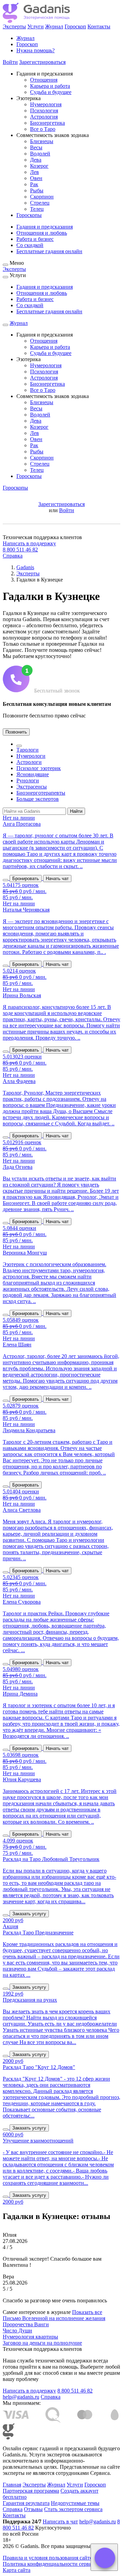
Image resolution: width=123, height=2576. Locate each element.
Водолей (40, 154)
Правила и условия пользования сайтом (49, 2558)
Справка (13, 556)
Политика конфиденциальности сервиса (50, 2564)
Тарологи (28, 750)
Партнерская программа (31, 2491)
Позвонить (16, 732)
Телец (37, 209)
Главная (12, 2485)
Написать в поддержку (29, 543)
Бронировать (26, 879)
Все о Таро (43, 129)
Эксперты (14, 26)
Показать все (87, 2312)
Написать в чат (60, 2522)
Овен (36, 178)
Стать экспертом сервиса (73, 2509)
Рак (34, 184)
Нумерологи (31, 756)
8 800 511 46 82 (20, 550)
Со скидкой (30, 245)
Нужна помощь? (36, 50)
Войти (10, 62)
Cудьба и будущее (51, 92)
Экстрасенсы (32, 787)
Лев (35, 172)
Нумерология (46, 104)
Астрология (44, 117)
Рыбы (37, 190)
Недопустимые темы (75, 2503)
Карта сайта (17, 2570)
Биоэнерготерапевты (41, 793)
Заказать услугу (29, 1914)
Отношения (44, 80)
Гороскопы (29, 215)
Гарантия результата (26, 2503)
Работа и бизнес (35, 239)
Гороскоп (75, 26)
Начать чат (57, 879)
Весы (36, 147)
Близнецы (42, 141)
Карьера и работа (50, 86)
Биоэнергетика (47, 123)
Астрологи (29, 762)
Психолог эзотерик (39, 768)
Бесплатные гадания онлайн (49, 251)
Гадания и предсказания (45, 227)
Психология (44, 111)
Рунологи (28, 780)
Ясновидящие (33, 774)
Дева (36, 160)
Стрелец (40, 203)
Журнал (54, 26)
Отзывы (33, 2509)
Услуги (36, 26)
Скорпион (42, 197)
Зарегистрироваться (42, 62)
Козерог (39, 166)
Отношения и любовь (42, 233)
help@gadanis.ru (21, 2397)
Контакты (99, 26)
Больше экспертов (38, 799)
